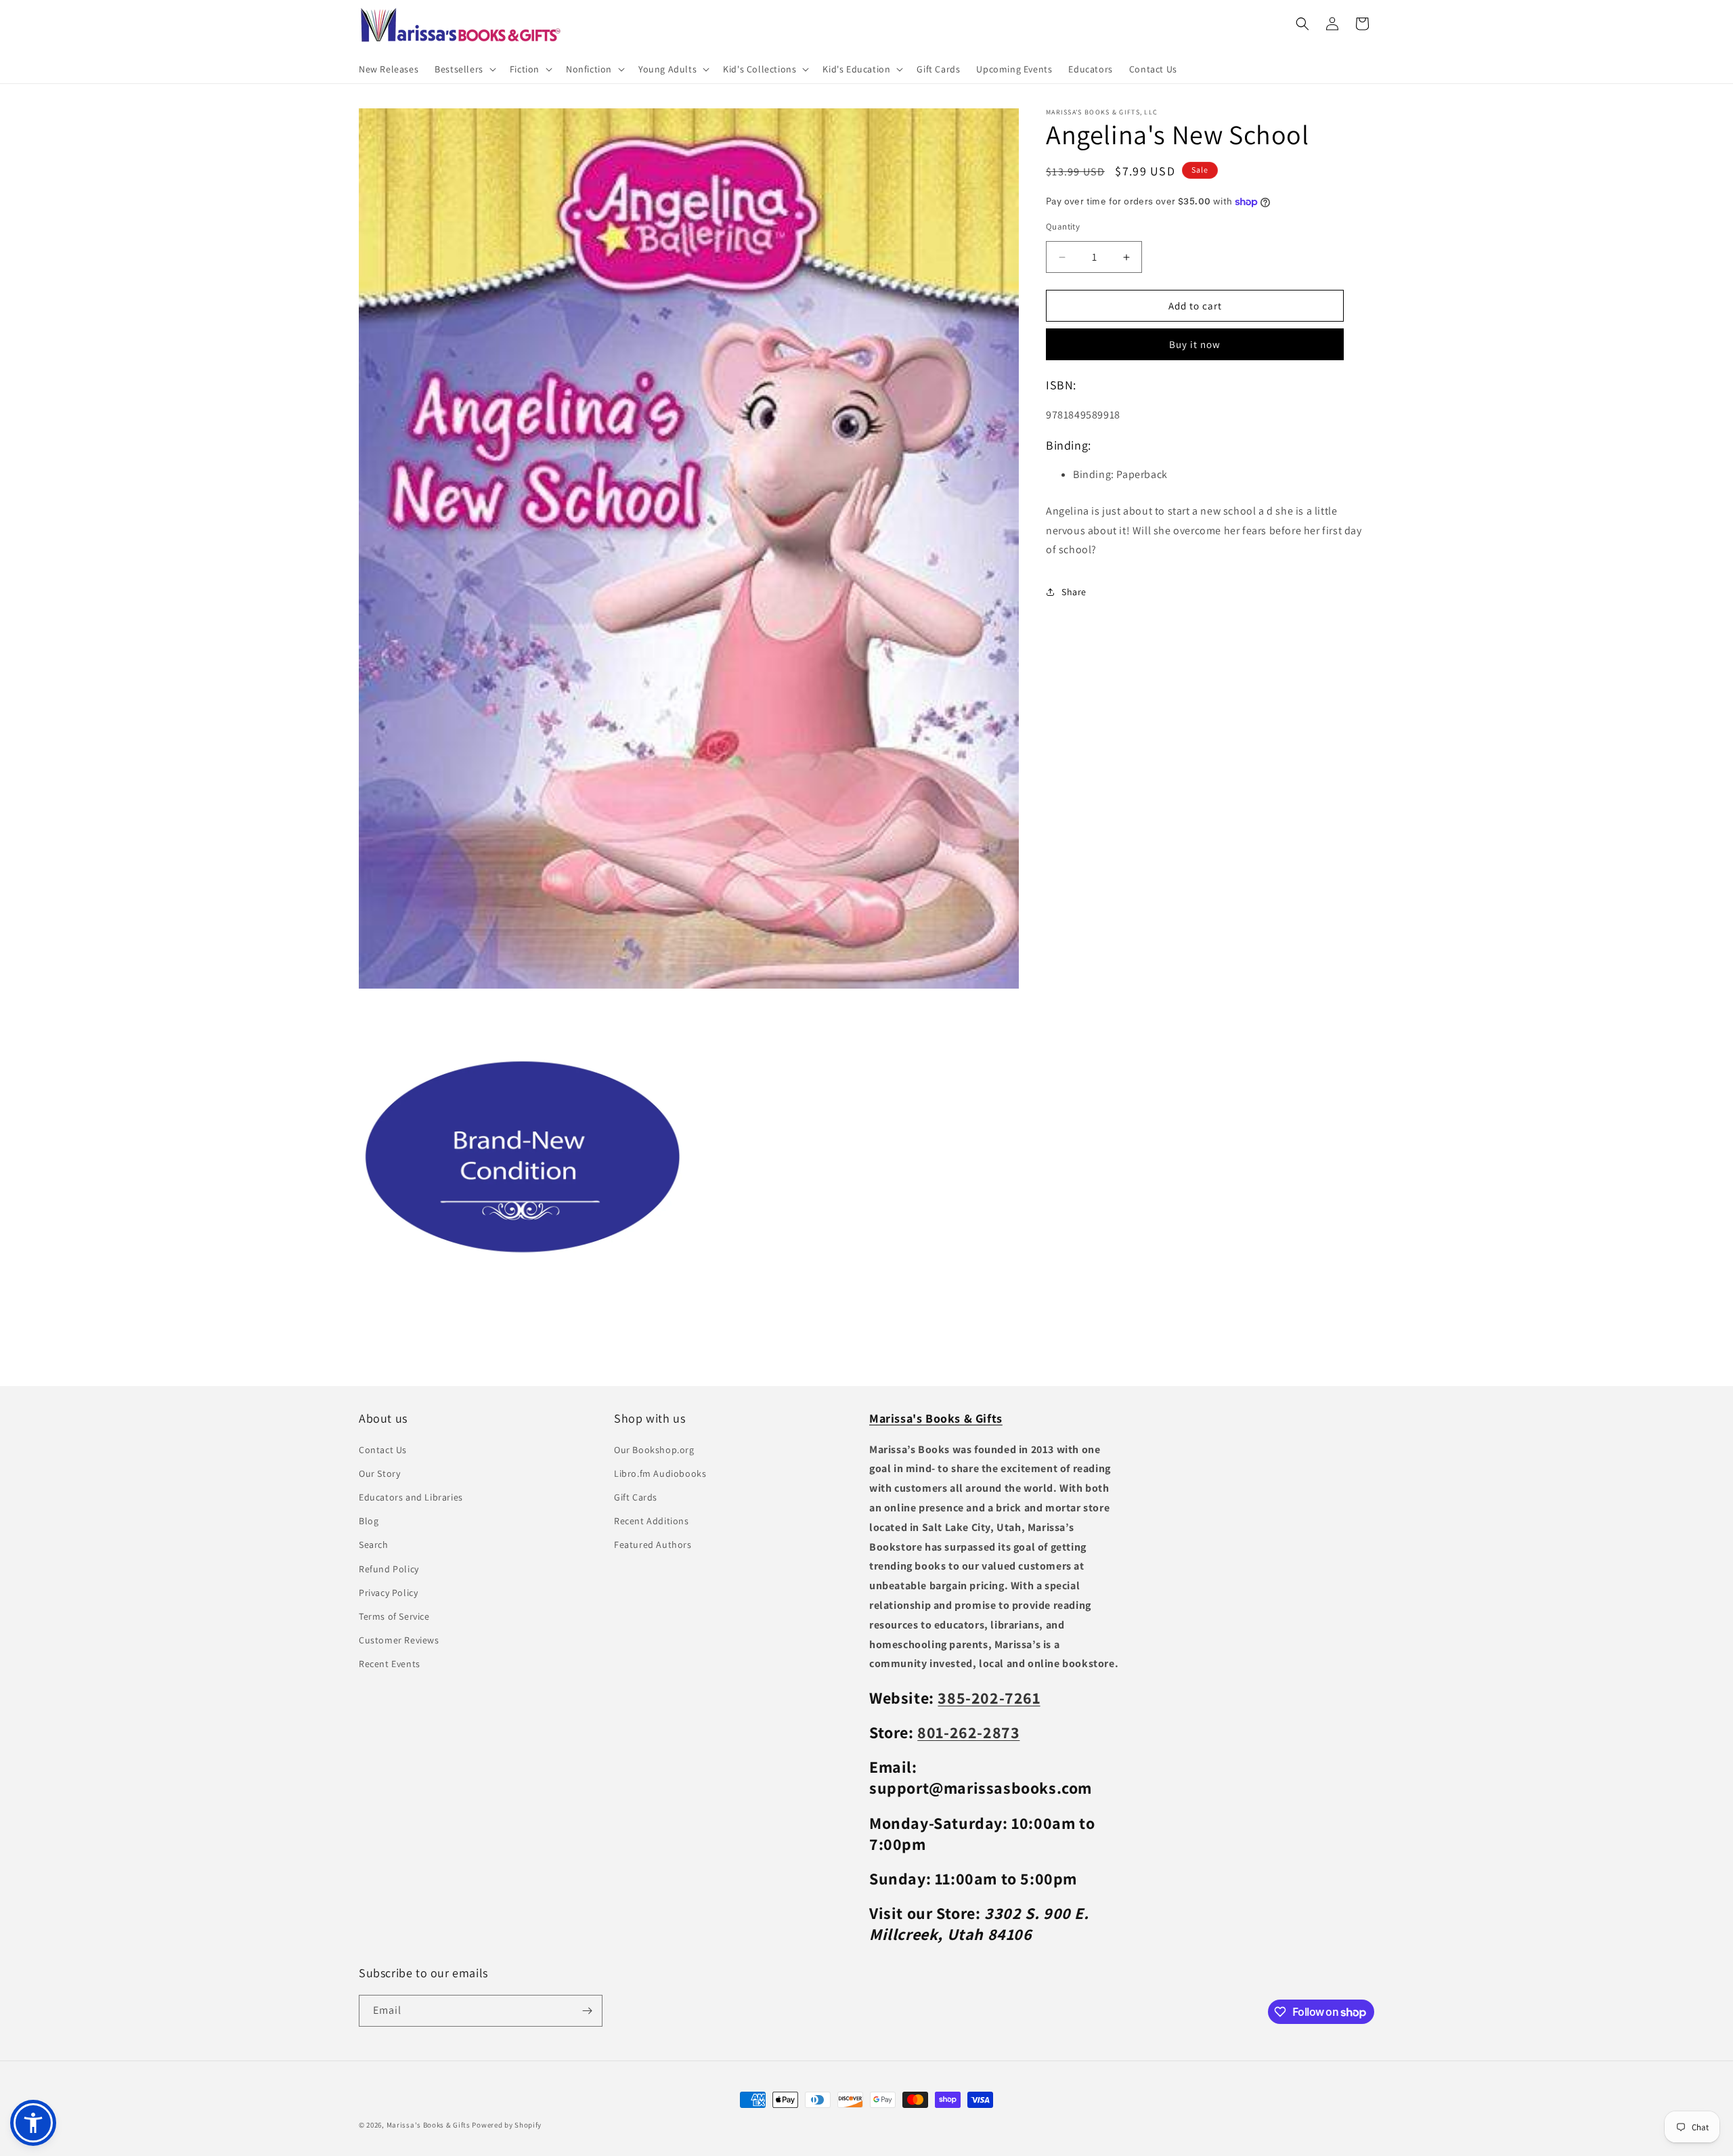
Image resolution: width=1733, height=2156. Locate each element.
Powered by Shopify (507, 2125)
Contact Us (383, 1450)
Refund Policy (389, 1569)
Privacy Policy (388, 1593)
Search (374, 1545)
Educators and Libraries (411, 1497)
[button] (464, 69)
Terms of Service (394, 1616)
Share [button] (1074, 592)
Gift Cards (636, 1497)
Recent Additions (652, 1521)
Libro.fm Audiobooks (660, 1473)
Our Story (379, 1473)
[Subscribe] (587, 2011)
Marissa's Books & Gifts (429, 2125)
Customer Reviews (399, 1640)
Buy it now (1195, 344)
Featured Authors (653, 1545)
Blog (369, 1521)
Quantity (1063, 227)
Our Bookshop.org (654, 1450)
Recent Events (390, 1664)
